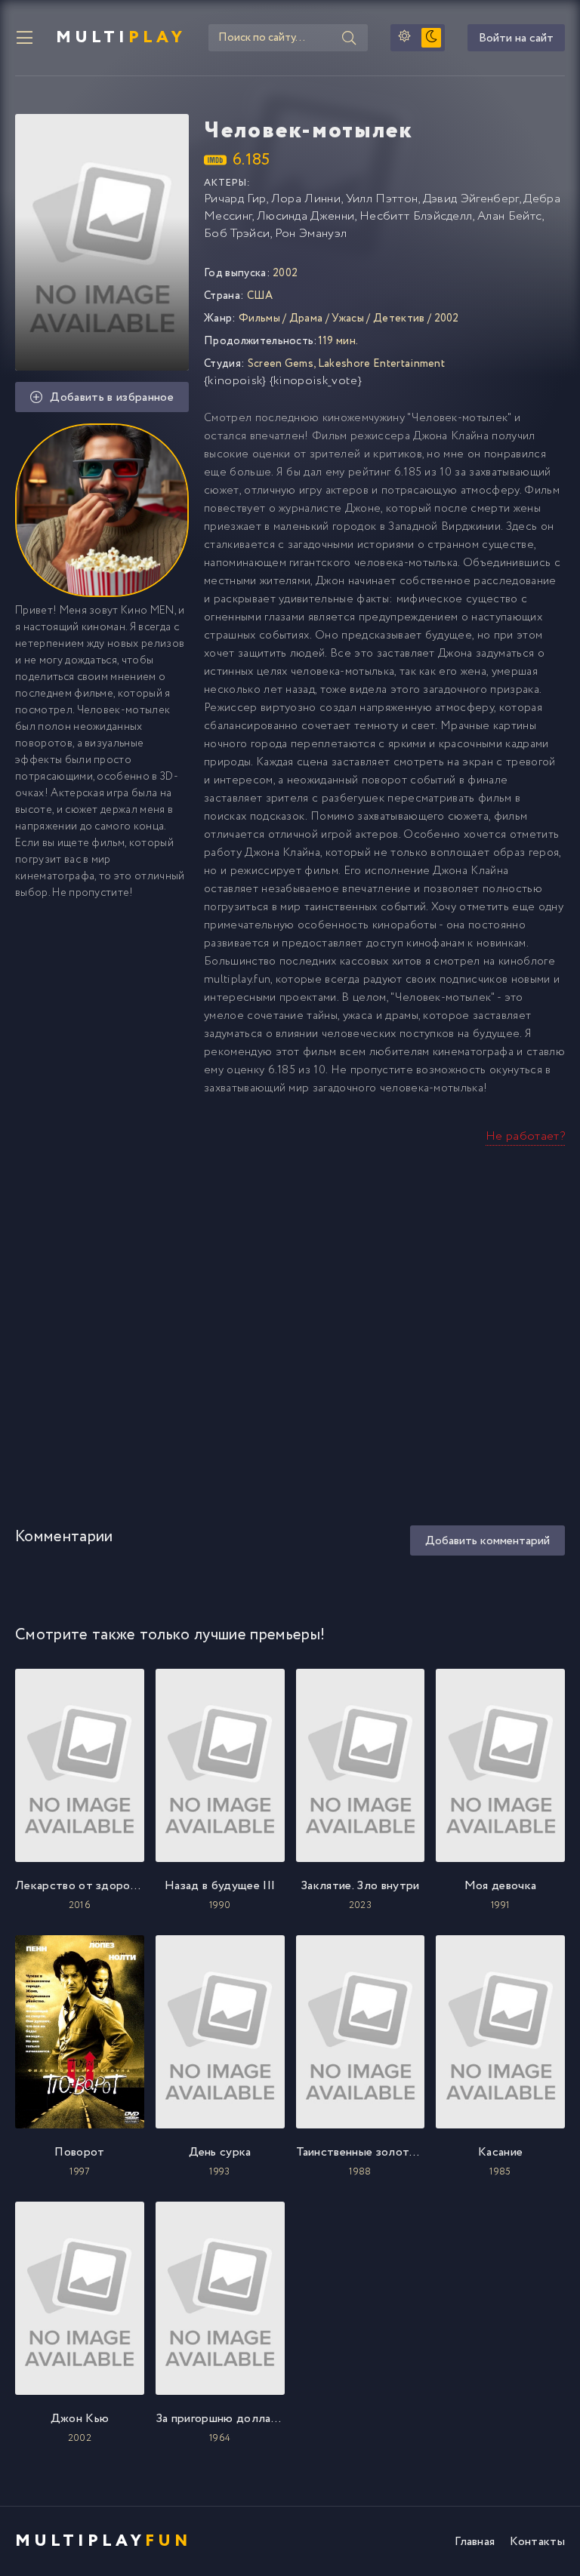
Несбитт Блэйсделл (416, 216)
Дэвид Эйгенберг (471, 199)
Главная (475, 2542)
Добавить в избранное (111, 397)
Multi (121, 38)
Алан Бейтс (509, 216)
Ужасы (348, 319)
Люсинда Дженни (305, 216)
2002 (447, 319)
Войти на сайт (516, 38)
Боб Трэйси (237, 234)
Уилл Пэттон (382, 199)
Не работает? (525, 1136)
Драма (306, 319)
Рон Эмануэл (311, 234)
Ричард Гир (235, 199)
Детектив (399, 319)
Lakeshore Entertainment (381, 364)
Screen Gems (281, 364)
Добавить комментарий (487, 1541)
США (260, 296)
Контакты (537, 2542)
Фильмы (259, 319)
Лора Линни (306, 199)
